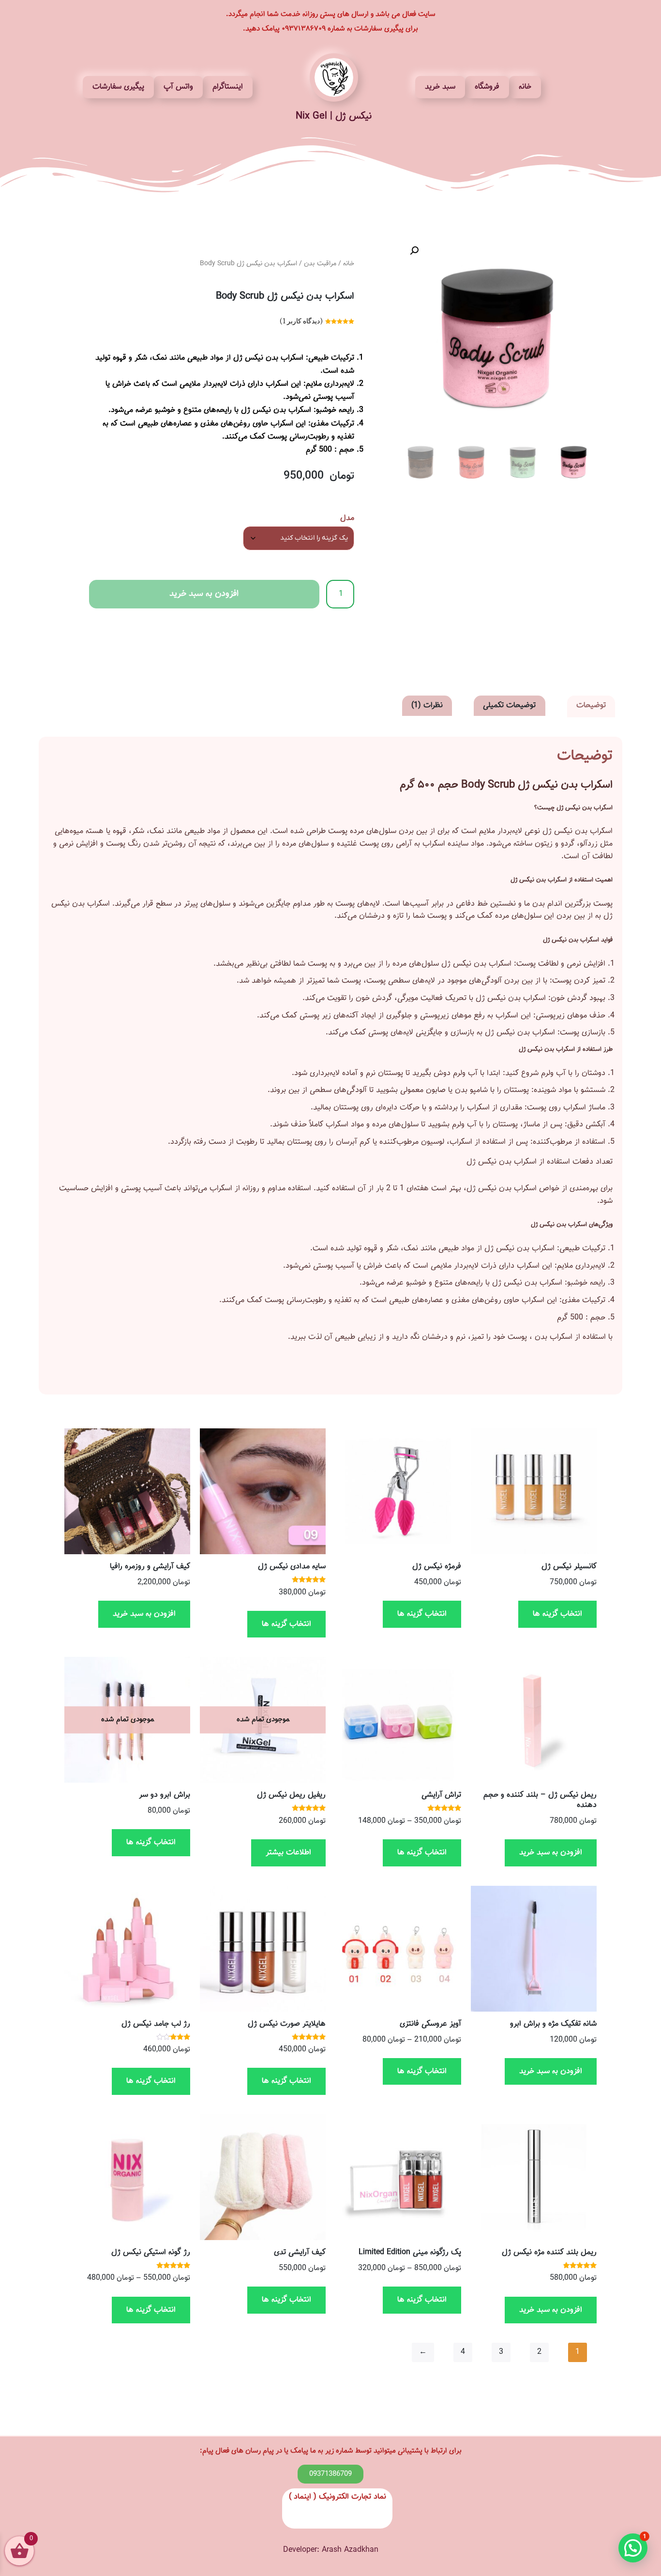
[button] (414, 251)
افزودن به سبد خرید (204, 594)
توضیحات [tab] (591, 705)
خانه (525, 87)
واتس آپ (178, 87)
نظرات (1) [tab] (427, 705)
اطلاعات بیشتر (288, 1853)
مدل (347, 518)
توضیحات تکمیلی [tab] (509, 705)
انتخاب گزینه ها (557, 1614)
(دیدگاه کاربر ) (301, 321)
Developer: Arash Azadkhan (331, 2550)
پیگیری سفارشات (118, 87)
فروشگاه (487, 87)
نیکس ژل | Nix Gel (334, 116)
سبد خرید (440, 87)
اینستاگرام (228, 87)
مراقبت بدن (320, 264)
